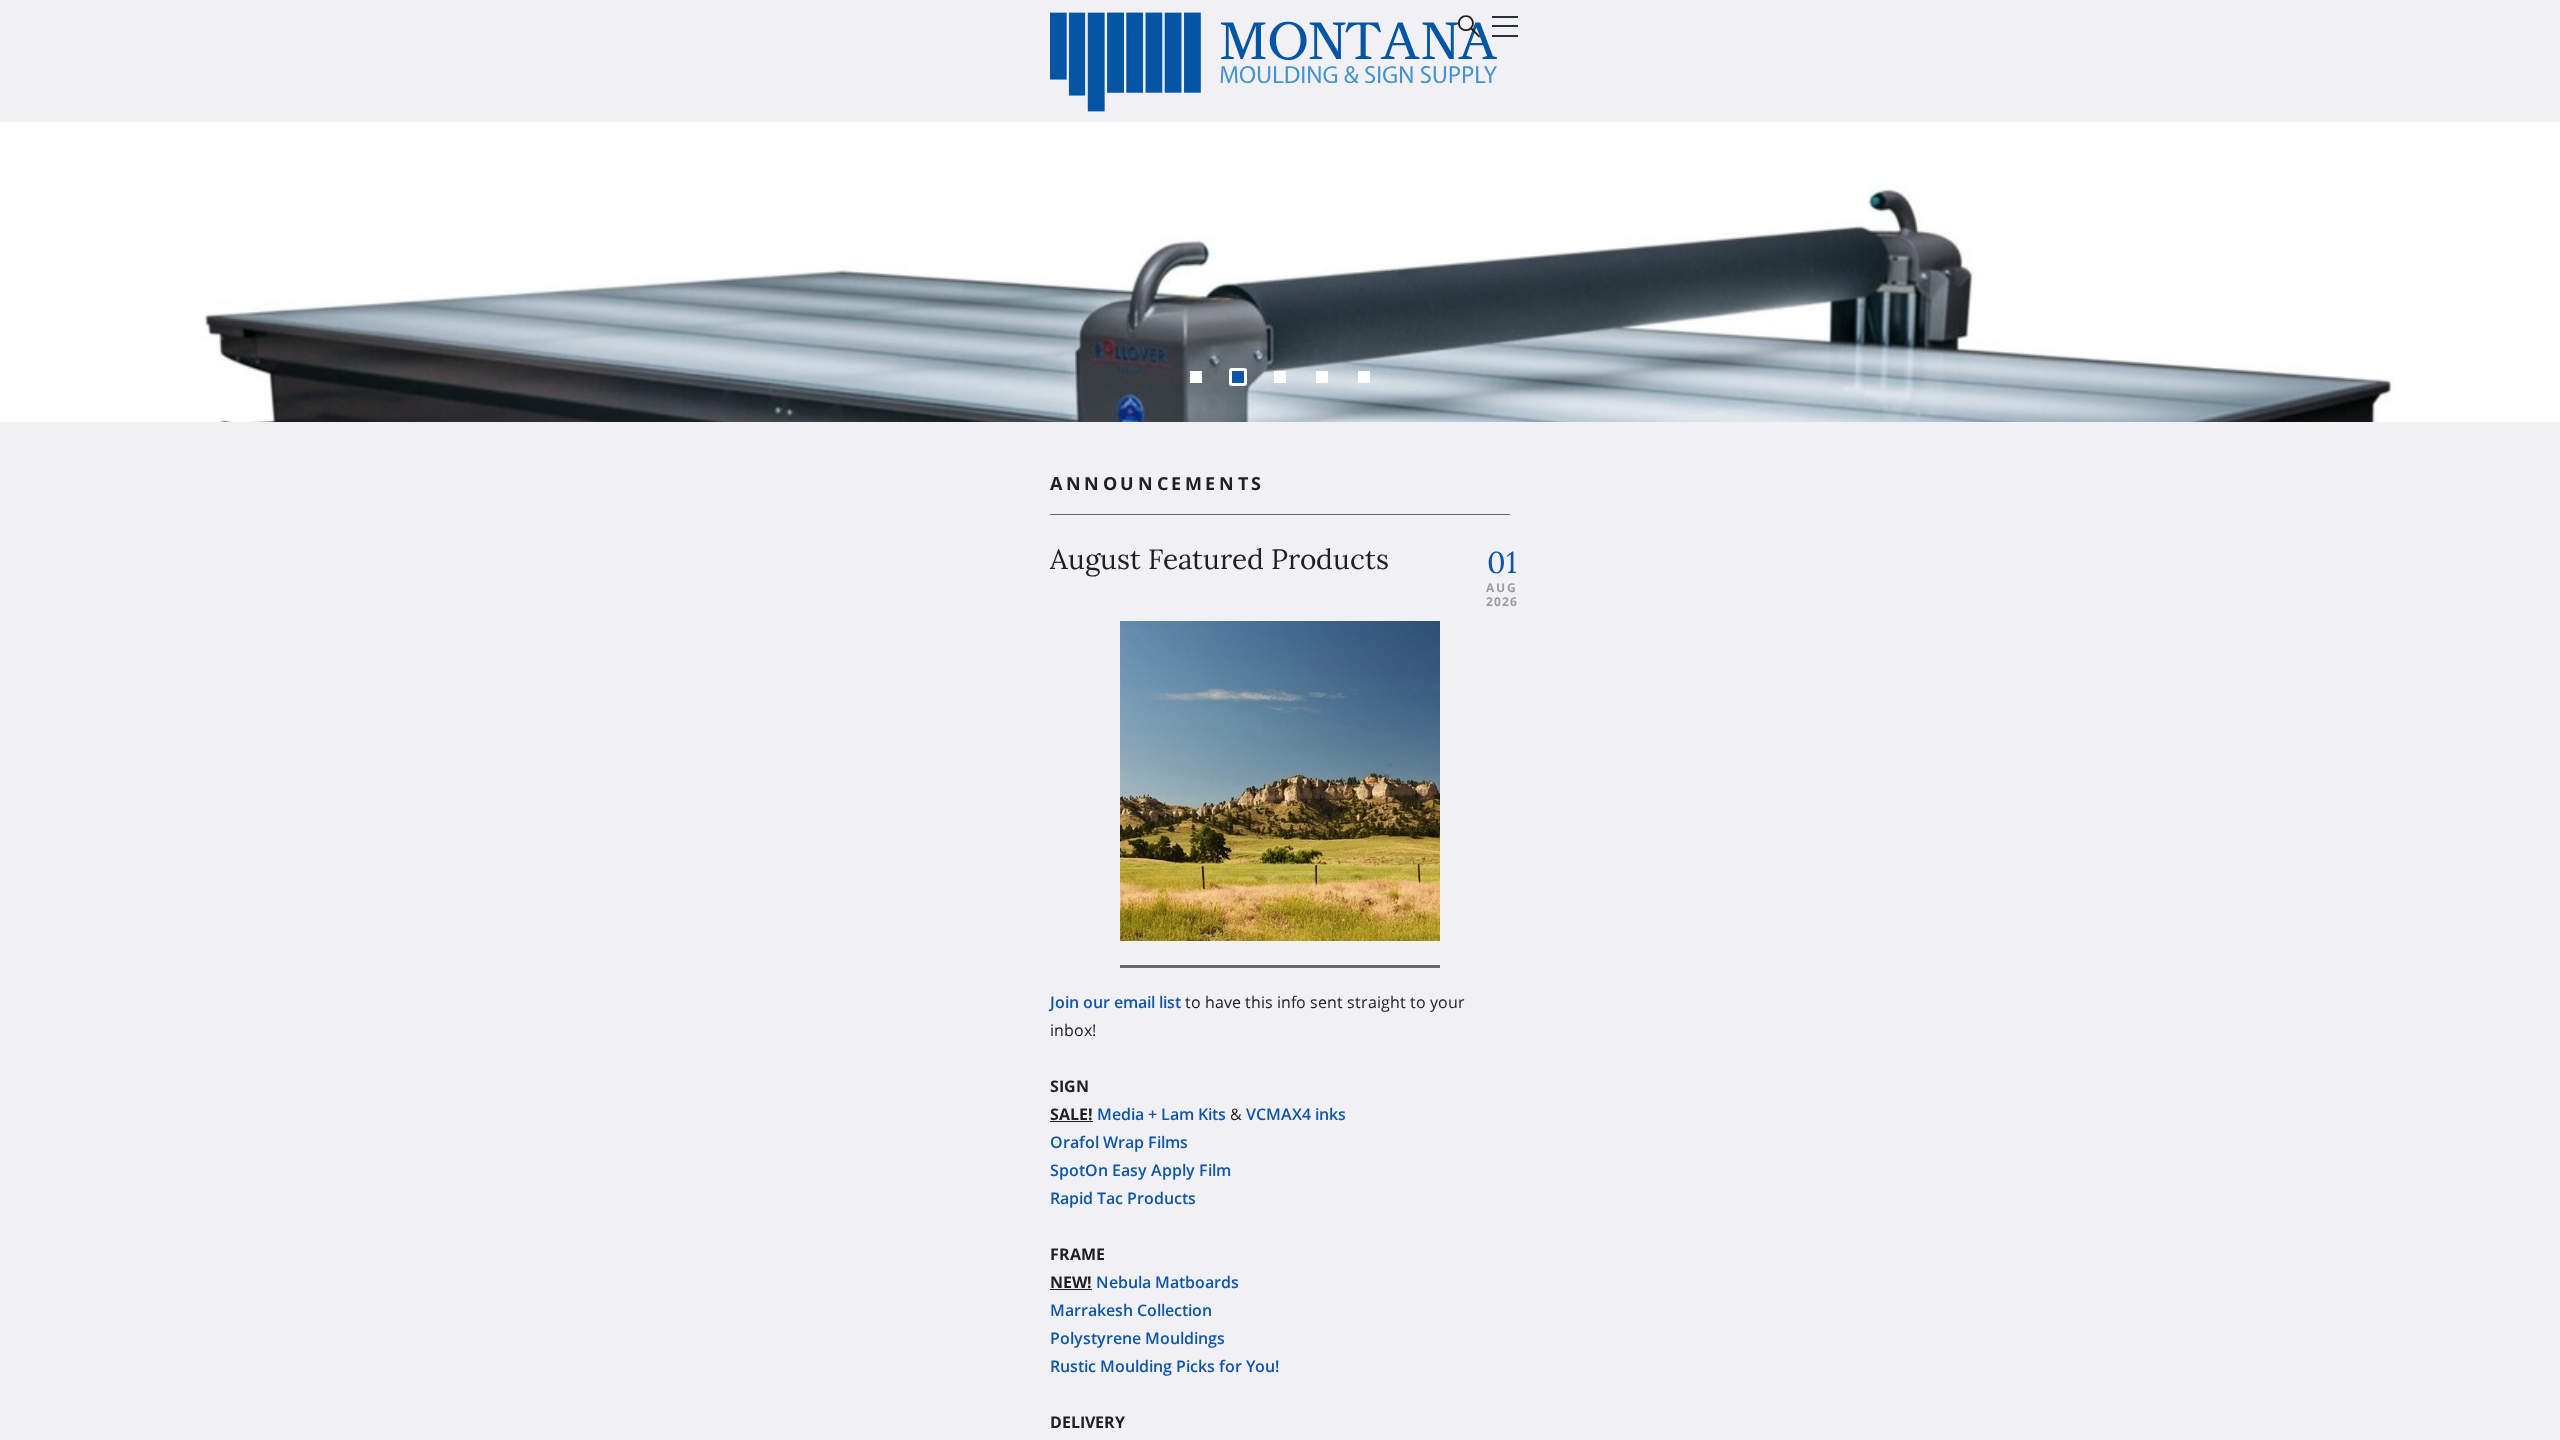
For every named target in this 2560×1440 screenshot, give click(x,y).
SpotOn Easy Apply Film (1140, 1115)
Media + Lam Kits (1161, 1059)
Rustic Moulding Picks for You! (1164, 1311)
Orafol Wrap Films (1119, 1087)
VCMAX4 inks (1296, 1059)
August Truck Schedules (1141, 1395)
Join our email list (1115, 947)
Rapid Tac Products (1123, 1143)
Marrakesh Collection (1131, 1255)
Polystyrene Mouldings (1137, 1283)
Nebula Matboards (1167, 1227)
